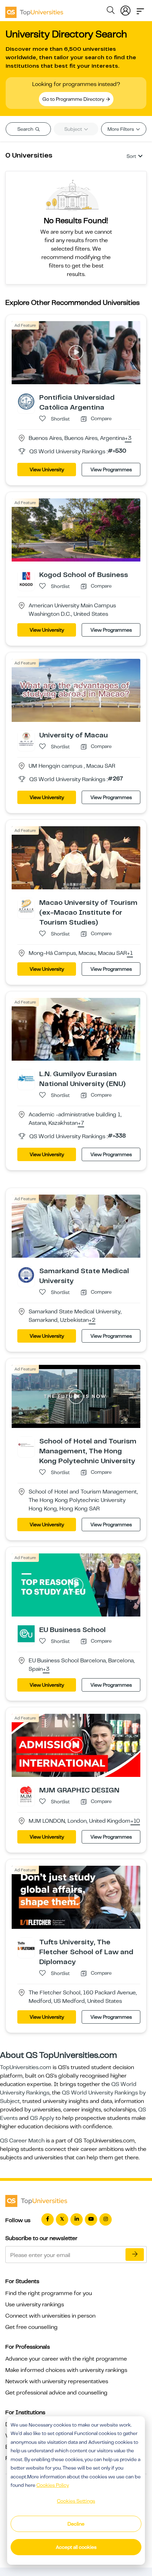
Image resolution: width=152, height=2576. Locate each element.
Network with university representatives (57, 2381)
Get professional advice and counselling (56, 2393)
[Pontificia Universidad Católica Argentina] (26, 401)
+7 (81, 1123)
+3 (128, 438)
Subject (74, 129)
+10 (135, 1821)
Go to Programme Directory (74, 99)
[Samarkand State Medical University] (26, 1275)
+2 (92, 1320)
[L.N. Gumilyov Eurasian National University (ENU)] (26, 1078)
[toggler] (140, 9)
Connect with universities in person (50, 2316)
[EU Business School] (26, 1633)
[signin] (125, 9)
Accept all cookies (76, 2547)
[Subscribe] (135, 2255)
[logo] (34, 10)
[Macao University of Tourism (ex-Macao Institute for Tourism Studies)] (26, 906)
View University (47, 470)
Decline (76, 2524)
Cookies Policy (53, 2485)
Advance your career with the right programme (66, 2359)
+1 (130, 953)
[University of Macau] (26, 738)
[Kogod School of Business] (26, 578)
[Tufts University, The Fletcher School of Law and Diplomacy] (26, 1946)
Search (26, 129)
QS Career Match (22, 2141)
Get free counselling (31, 2327)
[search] (111, 11)
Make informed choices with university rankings (66, 2370)
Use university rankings (35, 2305)
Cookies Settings (76, 2501)
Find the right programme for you (49, 2293)
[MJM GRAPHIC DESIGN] (26, 1794)
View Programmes (111, 470)
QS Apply (42, 2118)
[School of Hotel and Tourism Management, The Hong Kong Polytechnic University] (26, 1445)
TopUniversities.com (26, 2067)
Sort (131, 156)
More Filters (121, 129)
